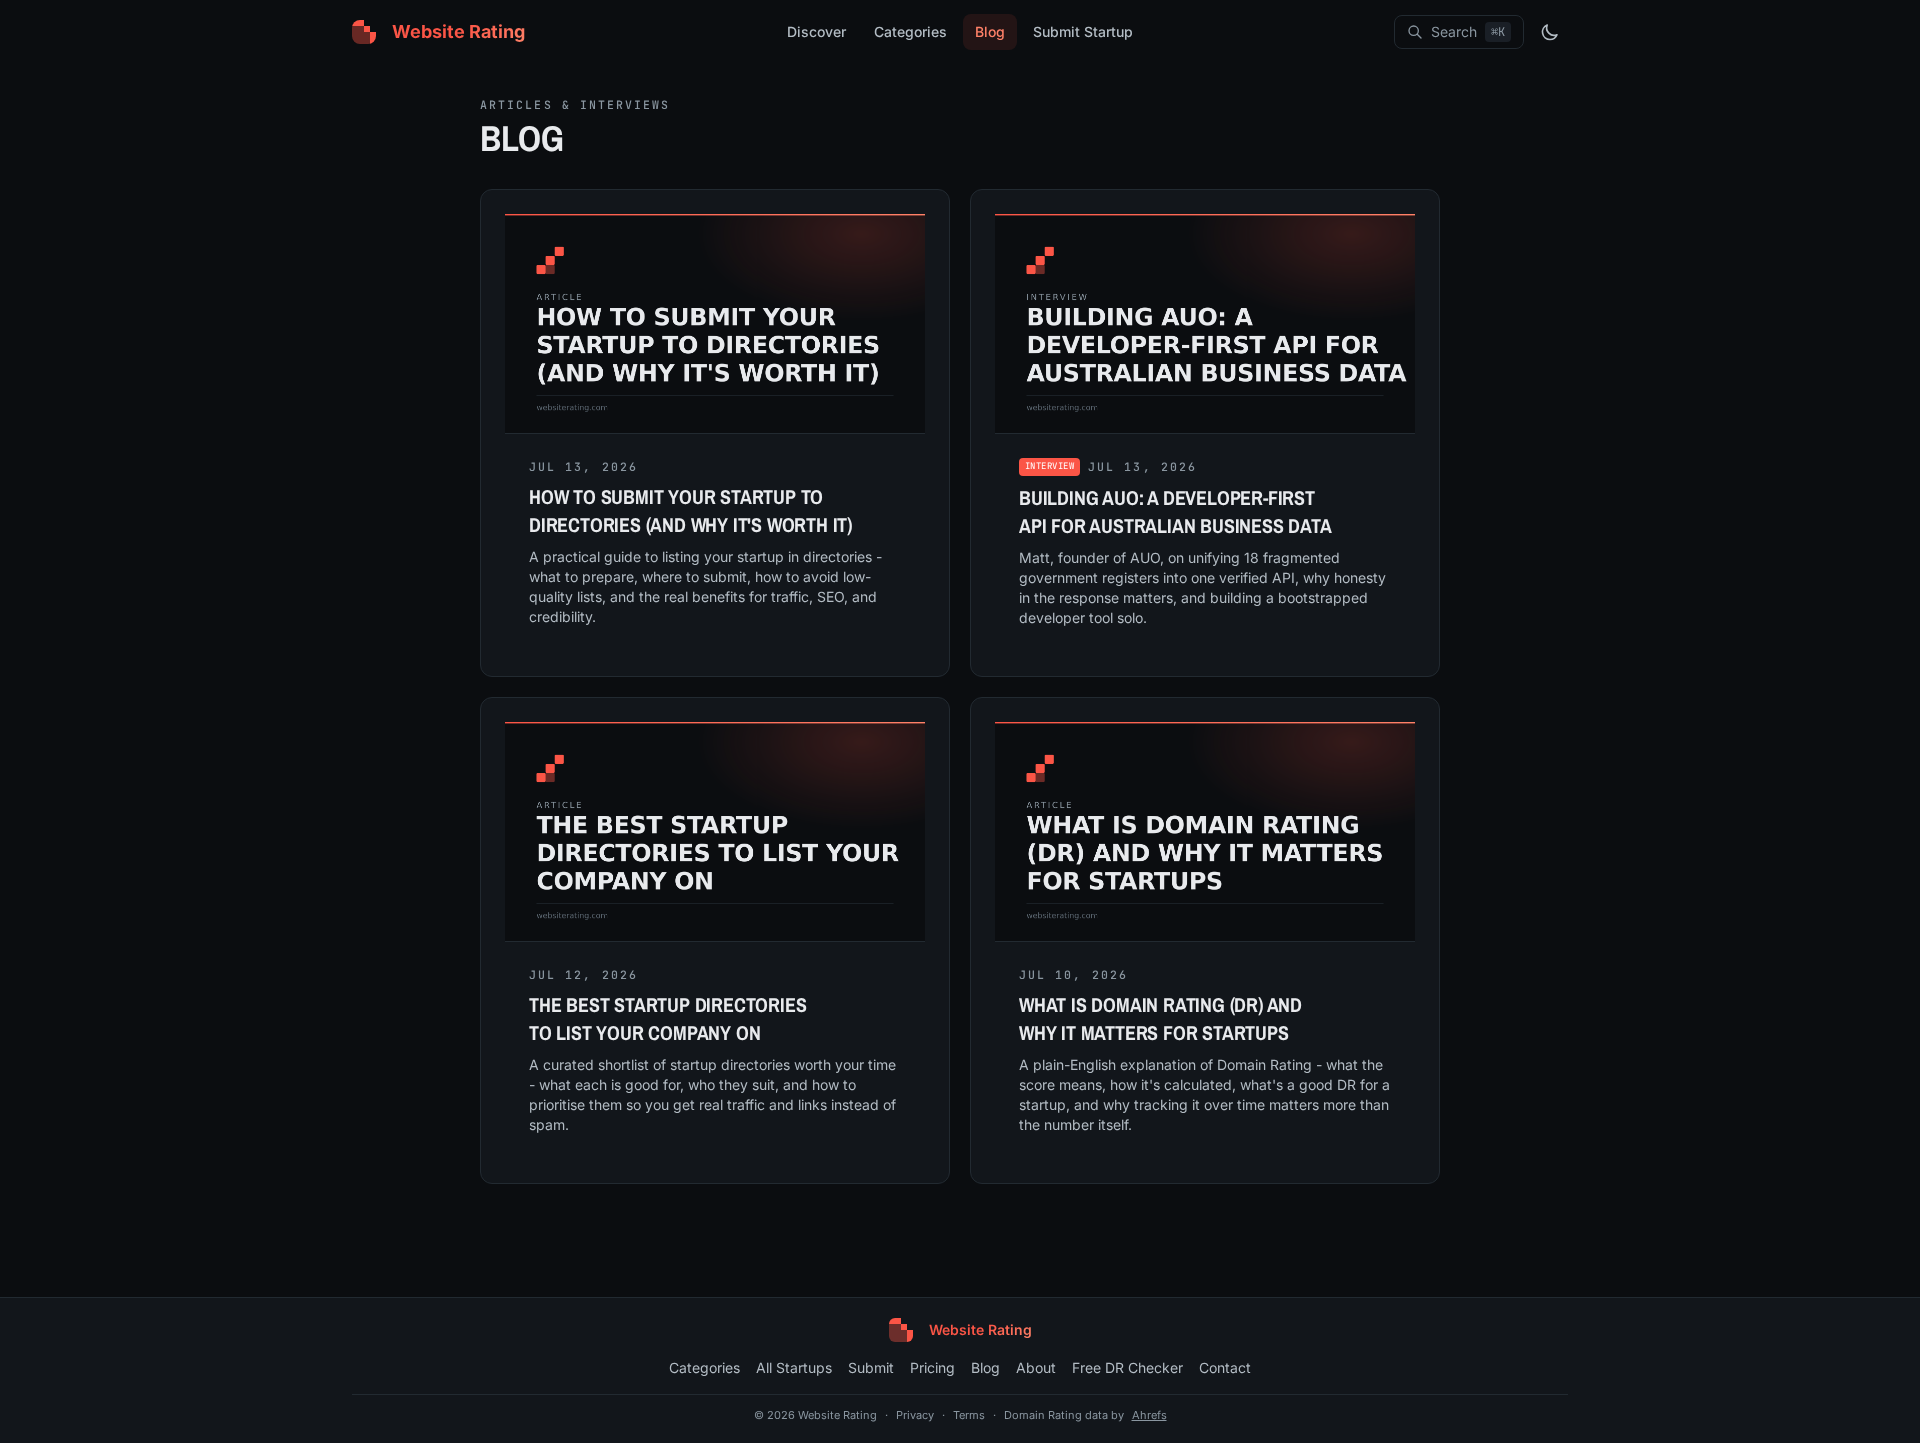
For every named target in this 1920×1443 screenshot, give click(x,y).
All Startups (794, 1367)
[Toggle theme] (1550, 32)
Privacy (915, 1415)
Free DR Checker (1127, 1367)
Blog (990, 31)
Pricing (932, 1367)
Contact (1225, 1367)
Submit (871, 1367)
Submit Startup (1083, 31)
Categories (910, 31)
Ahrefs (1149, 1415)
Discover (816, 31)
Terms (969, 1415)
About (1036, 1367)
